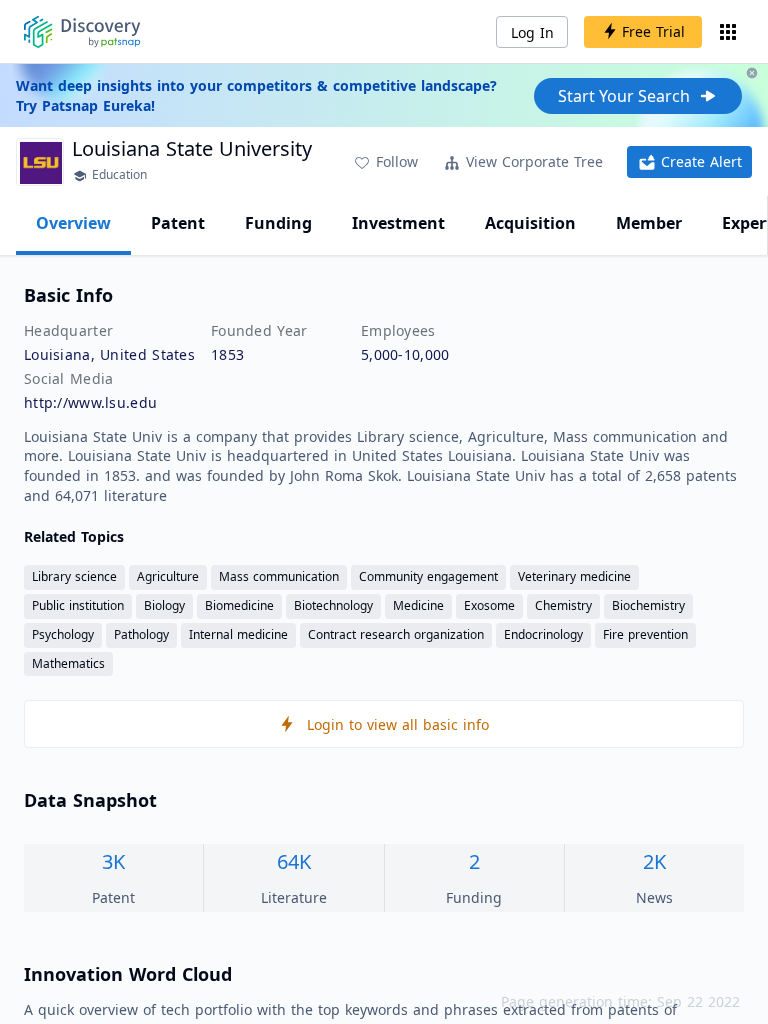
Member (649, 223)
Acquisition (530, 223)
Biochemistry (648, 605)
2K (654, 861)
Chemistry (563, 605)
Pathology (141, 634)
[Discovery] (82, 32)
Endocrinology (543, 634)
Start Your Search (624, 96)
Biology (164, 605)
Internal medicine (238, 634)
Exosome (489, 605)
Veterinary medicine (574, 576)
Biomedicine (239, 605)
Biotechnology (333, 605)
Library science (74, 576)
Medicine (418, 605)
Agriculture (168, 576)
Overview (73, 223)
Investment (398, 223)
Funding (278, 223)
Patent (178, 223)
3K (113, 861)
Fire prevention (645, 634)
